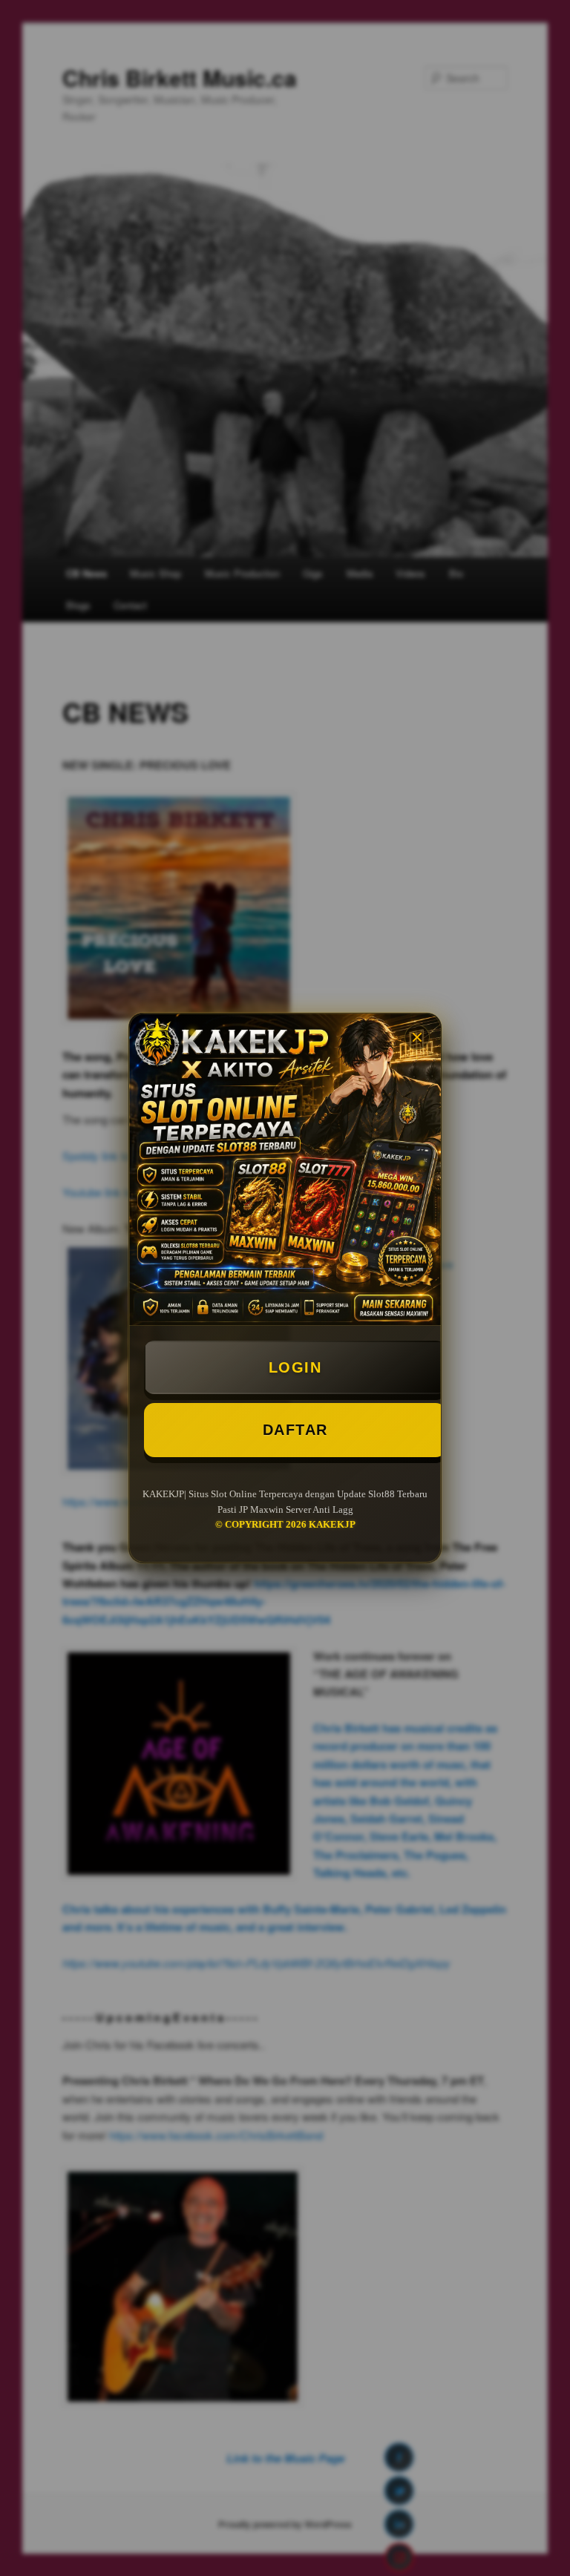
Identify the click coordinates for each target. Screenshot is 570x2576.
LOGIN (295, 1367)
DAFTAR (295, 1430)
